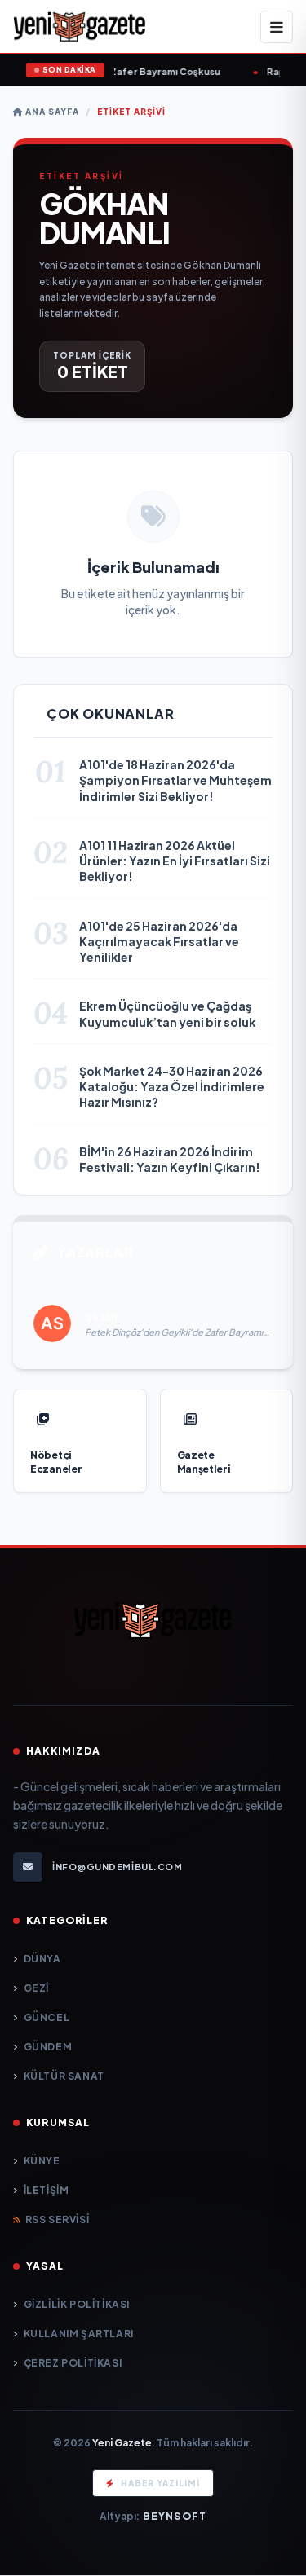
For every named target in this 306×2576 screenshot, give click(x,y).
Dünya (42, 1959)
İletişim (46, 2190)
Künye (42, 2161)
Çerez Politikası (73, 2363)
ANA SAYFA (51, 112)
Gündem (48, 2047)
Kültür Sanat (64, 2076)
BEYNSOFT (175, 2516)
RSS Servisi (57, 2219)
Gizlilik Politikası (77, 2304)
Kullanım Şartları (79, 2334)
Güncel (47, 2017)
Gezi (36, 1988)
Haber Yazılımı (160, 2483)
